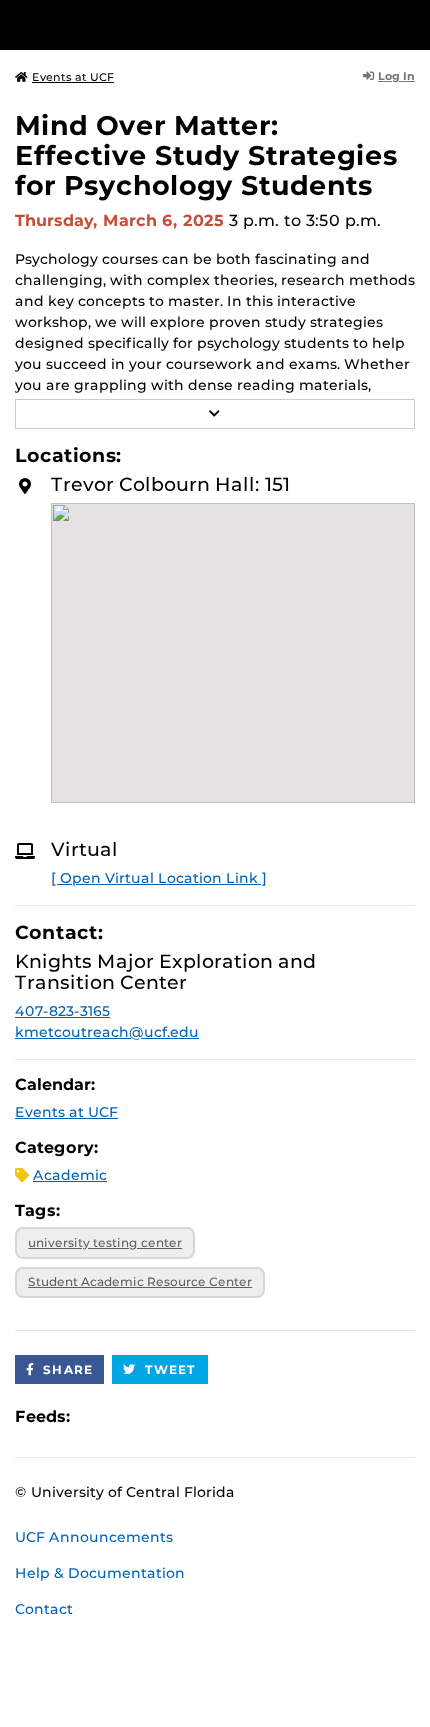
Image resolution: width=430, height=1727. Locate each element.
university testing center (105, 1242)
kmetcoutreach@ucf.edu (107, 1032)
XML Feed (198, 1416)
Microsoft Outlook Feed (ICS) (130, 1416)
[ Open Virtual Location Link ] (159, 878)
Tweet (171, 1369)
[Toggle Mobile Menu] (410, 23)
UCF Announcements (94, 1537)
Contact (44, 1609)
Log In (396, 76)
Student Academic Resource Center (140, 1281)
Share (68, 1369)
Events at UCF (73, 77)
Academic (70, 1175)
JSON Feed (232, 1416)
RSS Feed (164, 1416)
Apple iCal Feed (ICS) (96, 1416)
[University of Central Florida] (152, 24)
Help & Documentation (100, 1573)
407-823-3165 (62, 1011)
